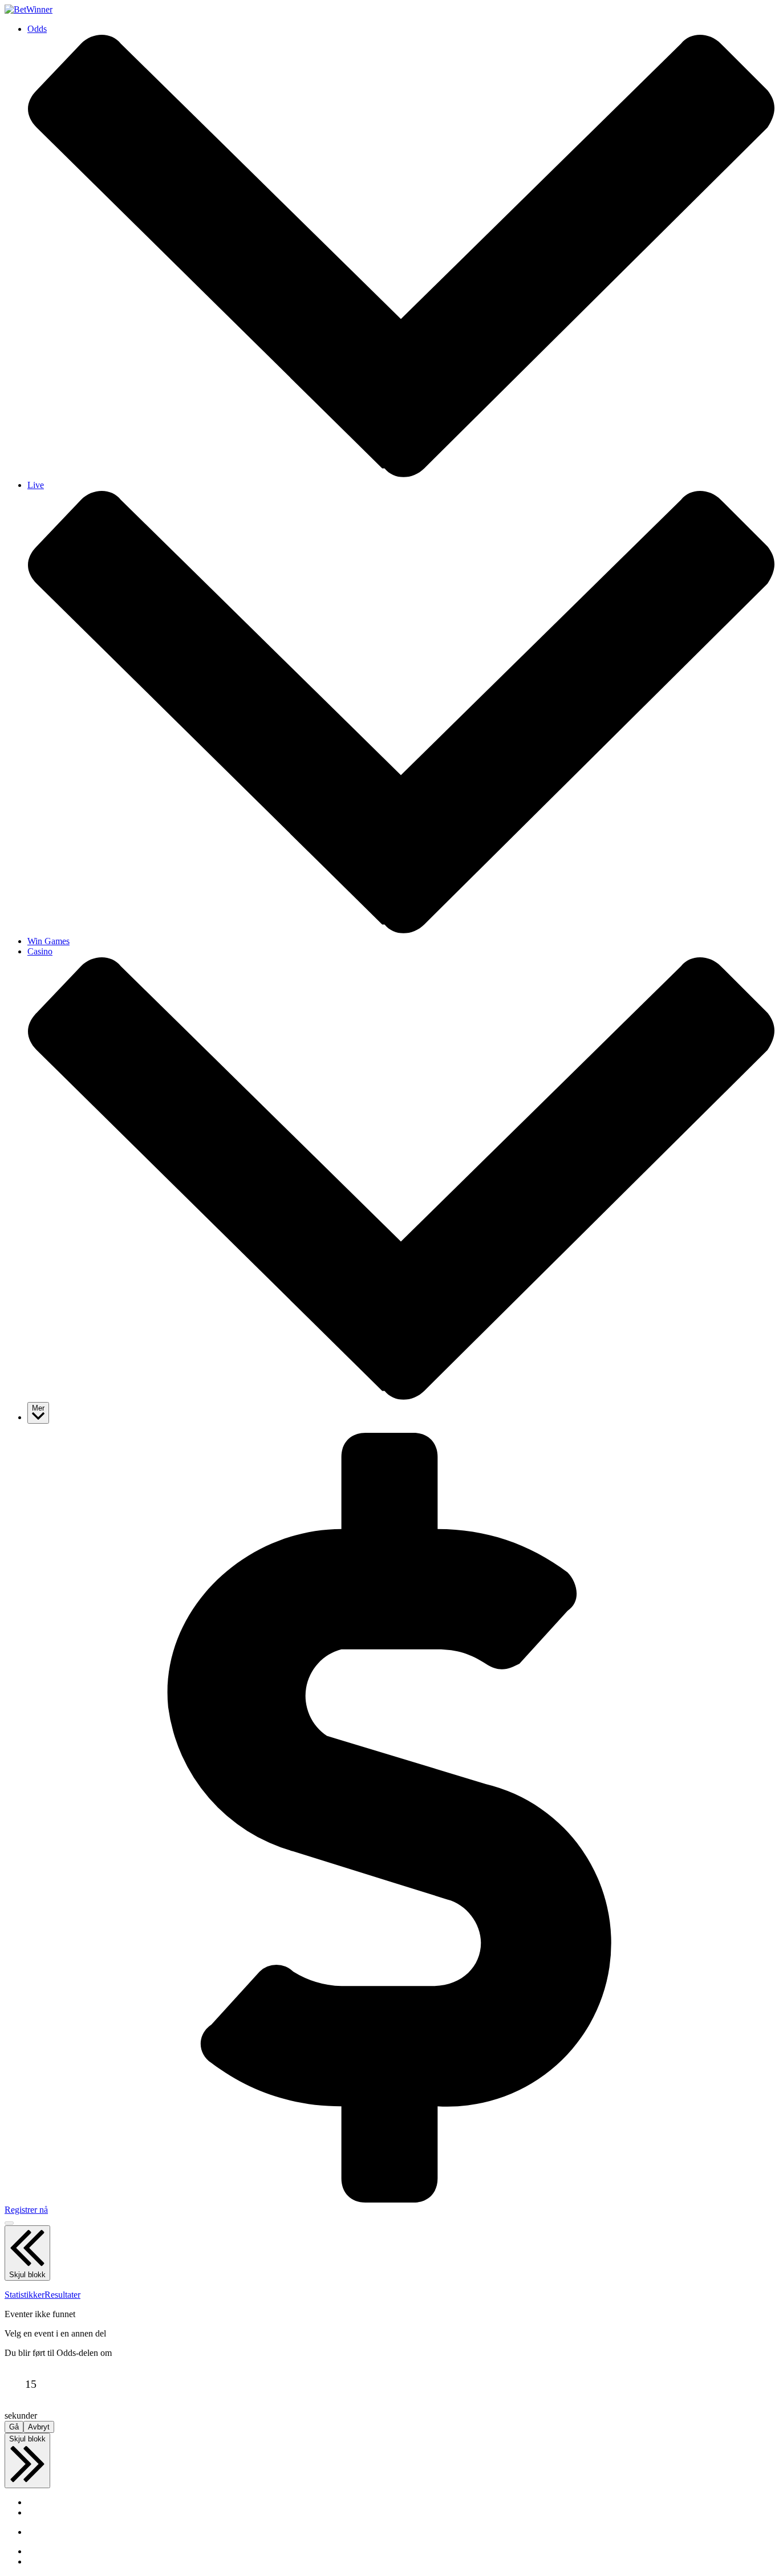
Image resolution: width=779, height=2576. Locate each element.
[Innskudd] (389, 2199)
